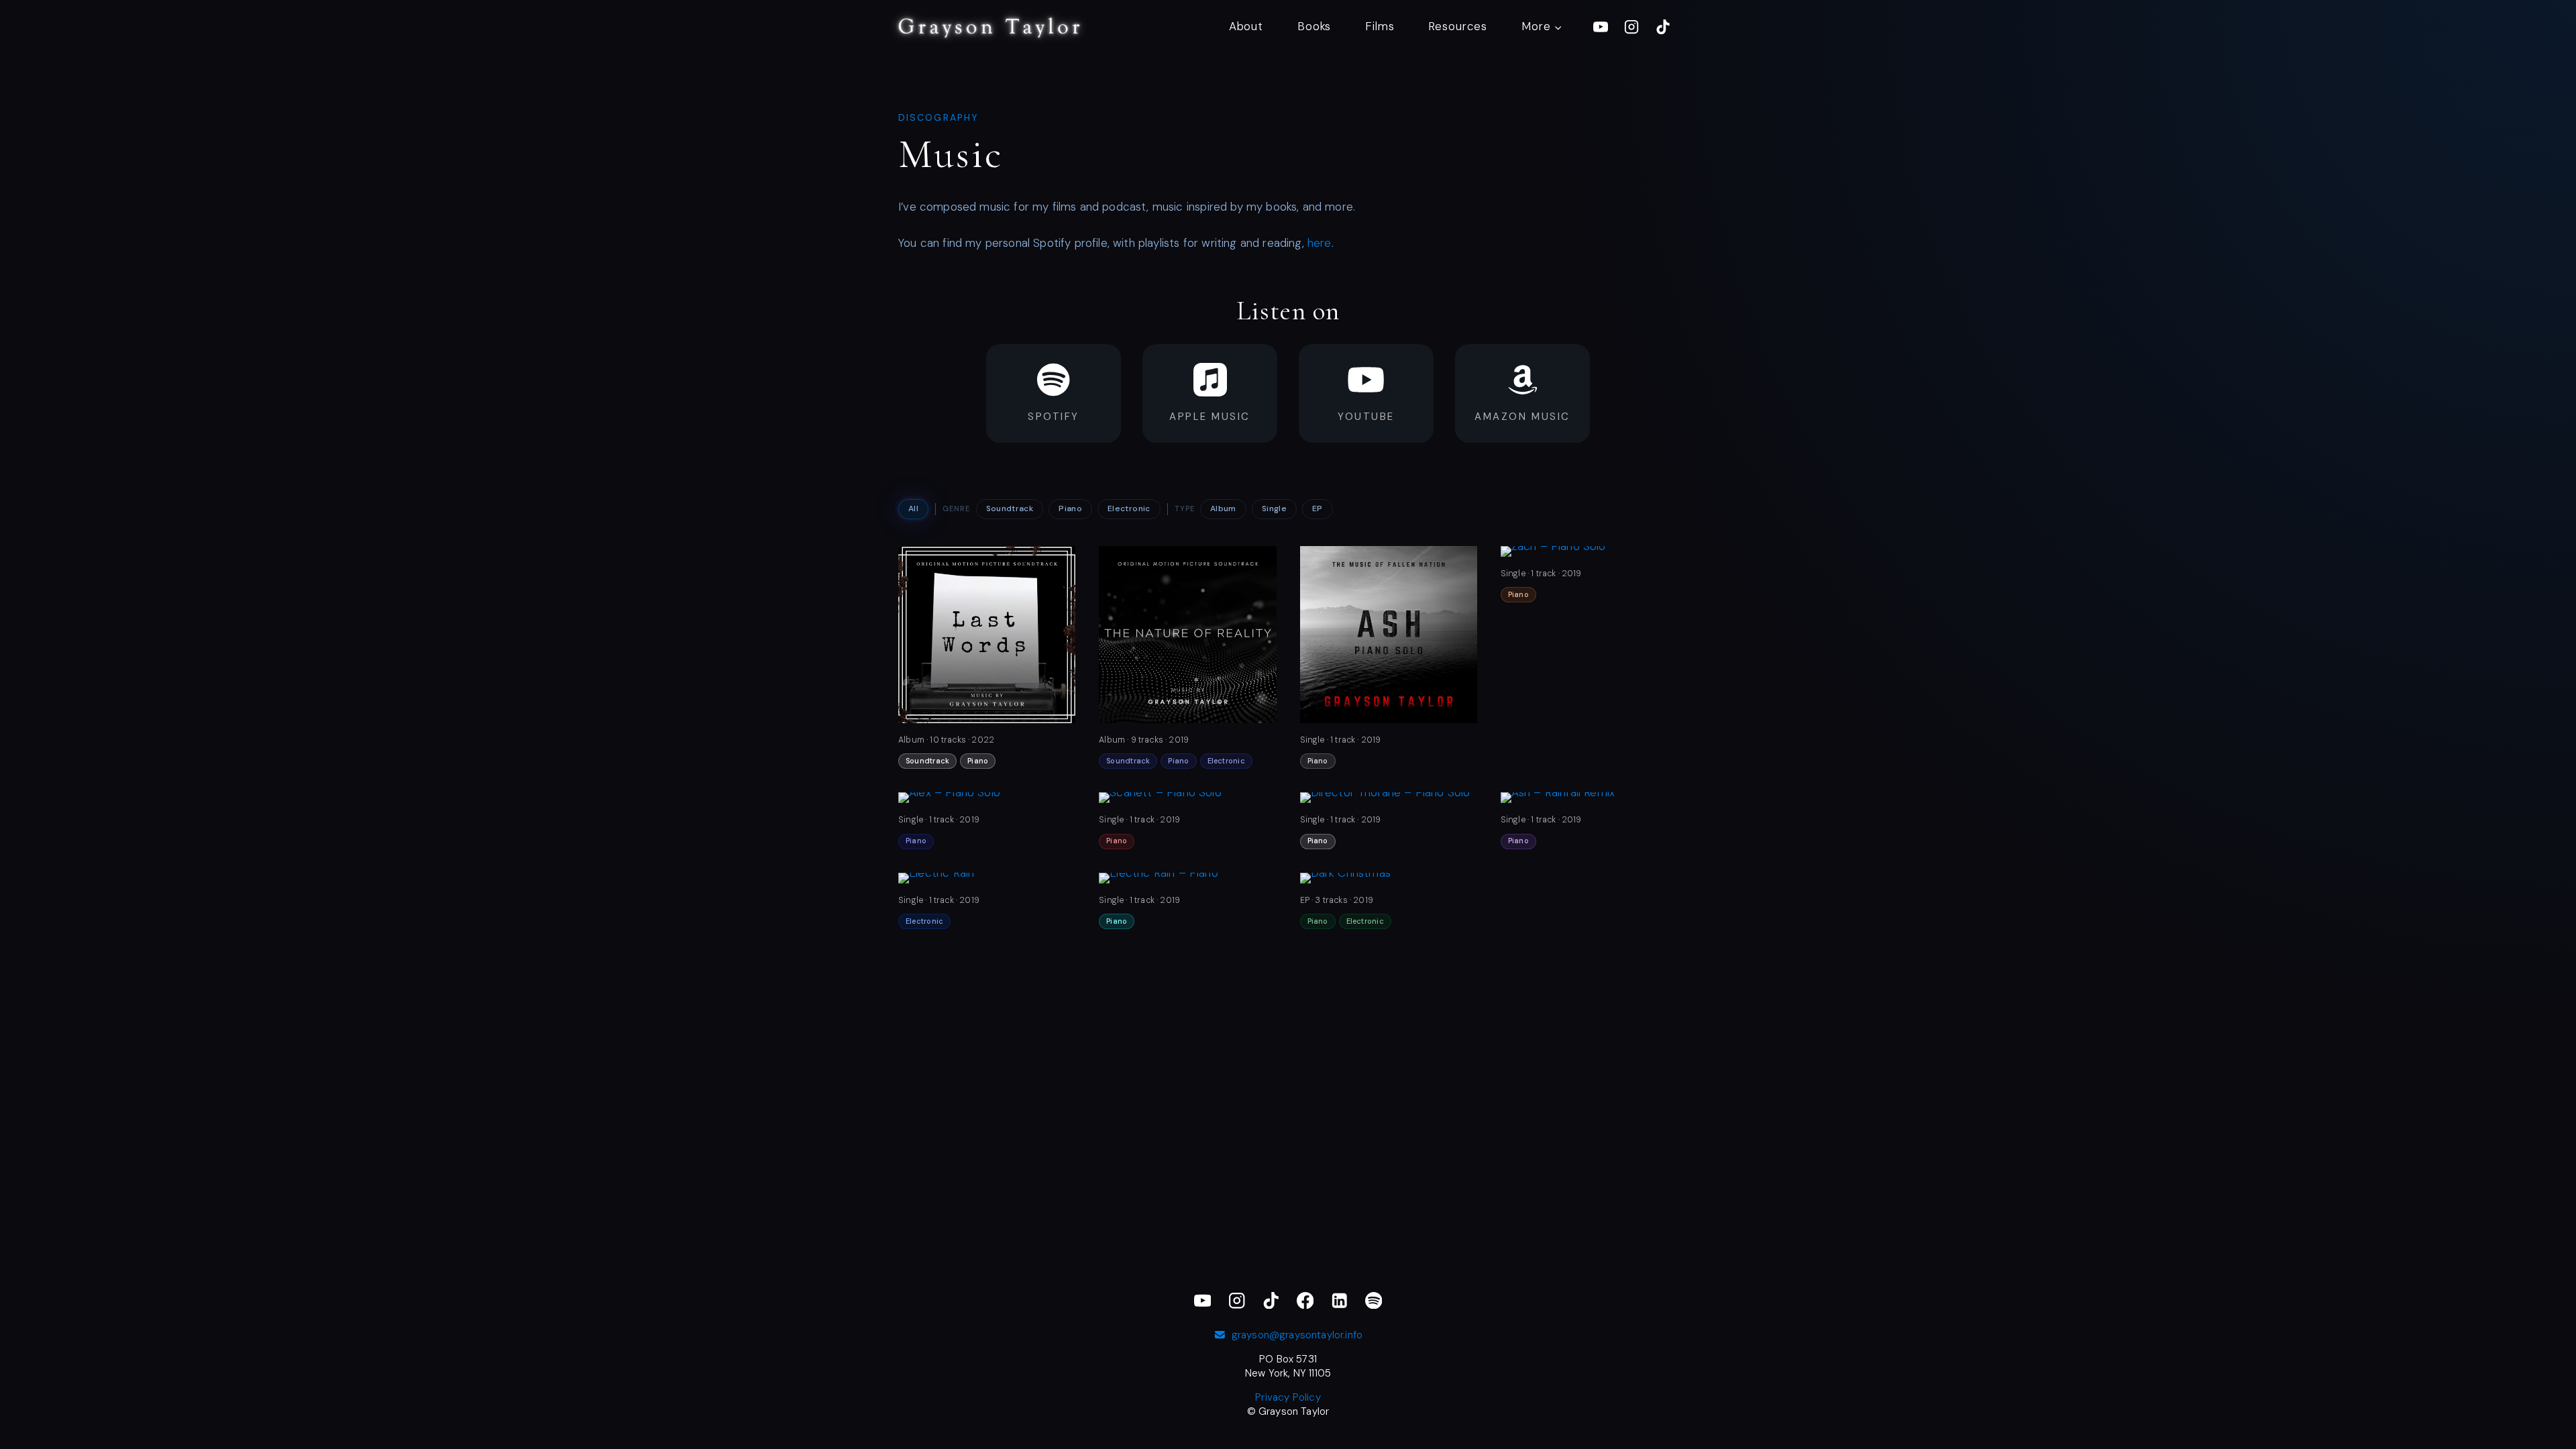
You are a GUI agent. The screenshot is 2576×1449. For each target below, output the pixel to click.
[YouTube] (1601, 27)
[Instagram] (1631, 27)
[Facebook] (1305, 1300)
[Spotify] (1374, 1300)
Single (1274, 508)
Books (1314, 26)
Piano (1070, 508)
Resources (1458, 26)
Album (1223, 508)
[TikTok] (1663, 27)
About (1246, 26)
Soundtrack (1010, 508)
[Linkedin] (1339, 1300)
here (1320, 243)
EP (1318, 508)
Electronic (1129, 508)
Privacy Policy (1288, 1397)
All (913, 508)
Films (1380, 26)
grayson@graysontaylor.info (1297, 1335)
